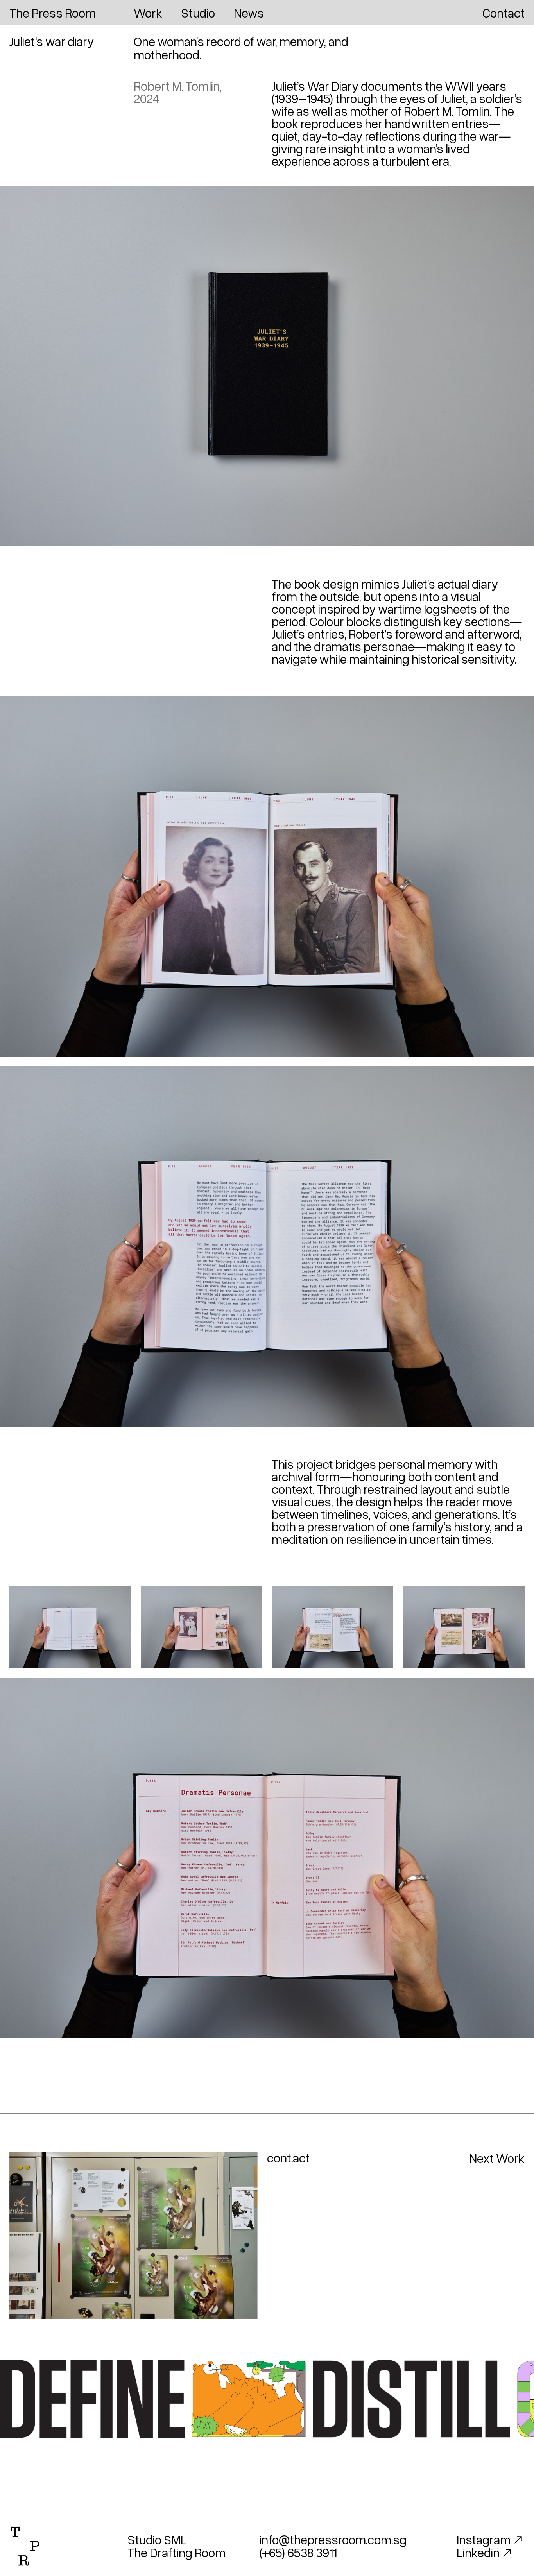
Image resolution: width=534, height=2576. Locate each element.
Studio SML (157, 2539)
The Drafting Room (177, 2552)
